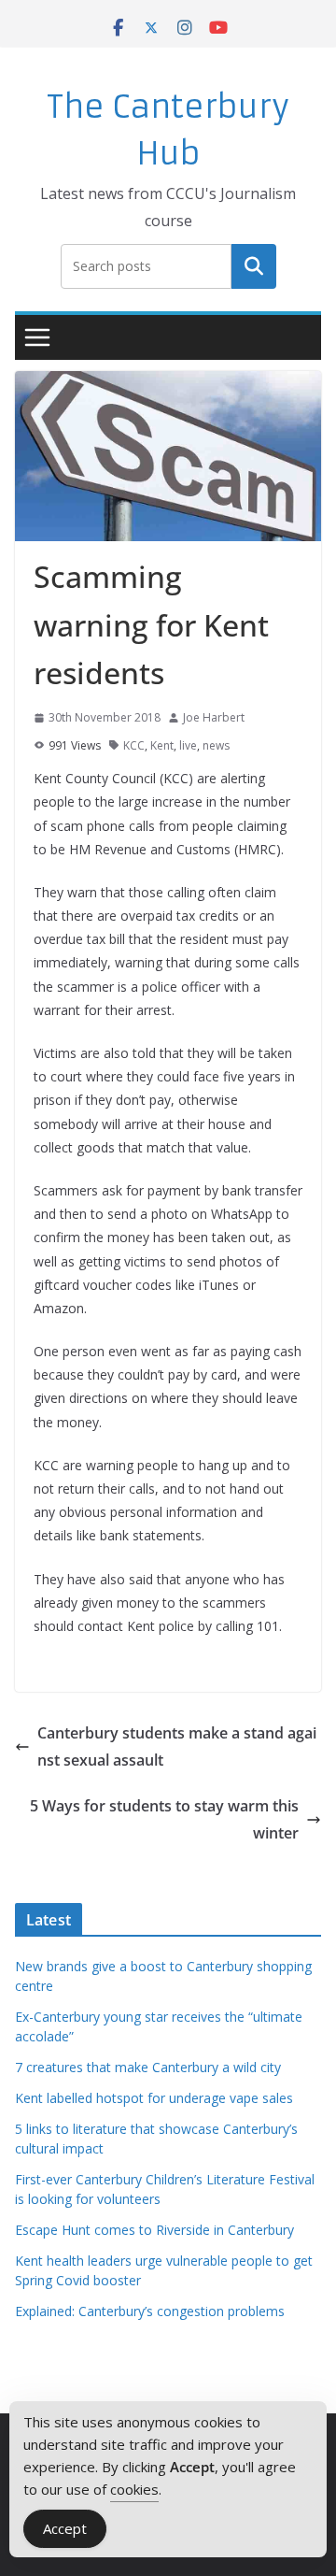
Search (254, 265)
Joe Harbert (214, 717)
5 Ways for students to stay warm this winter (164, 1819)
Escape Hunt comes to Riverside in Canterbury (154, 2230)
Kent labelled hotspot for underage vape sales (154, 2098)
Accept (65, 2528)
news (216, 745)
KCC (134, 745)
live (188, 745)
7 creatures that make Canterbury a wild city (148, 2067)
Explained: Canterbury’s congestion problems (150, 2311)
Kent (162, 745)
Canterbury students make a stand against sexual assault (177, 1746)
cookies (134, 2489)
